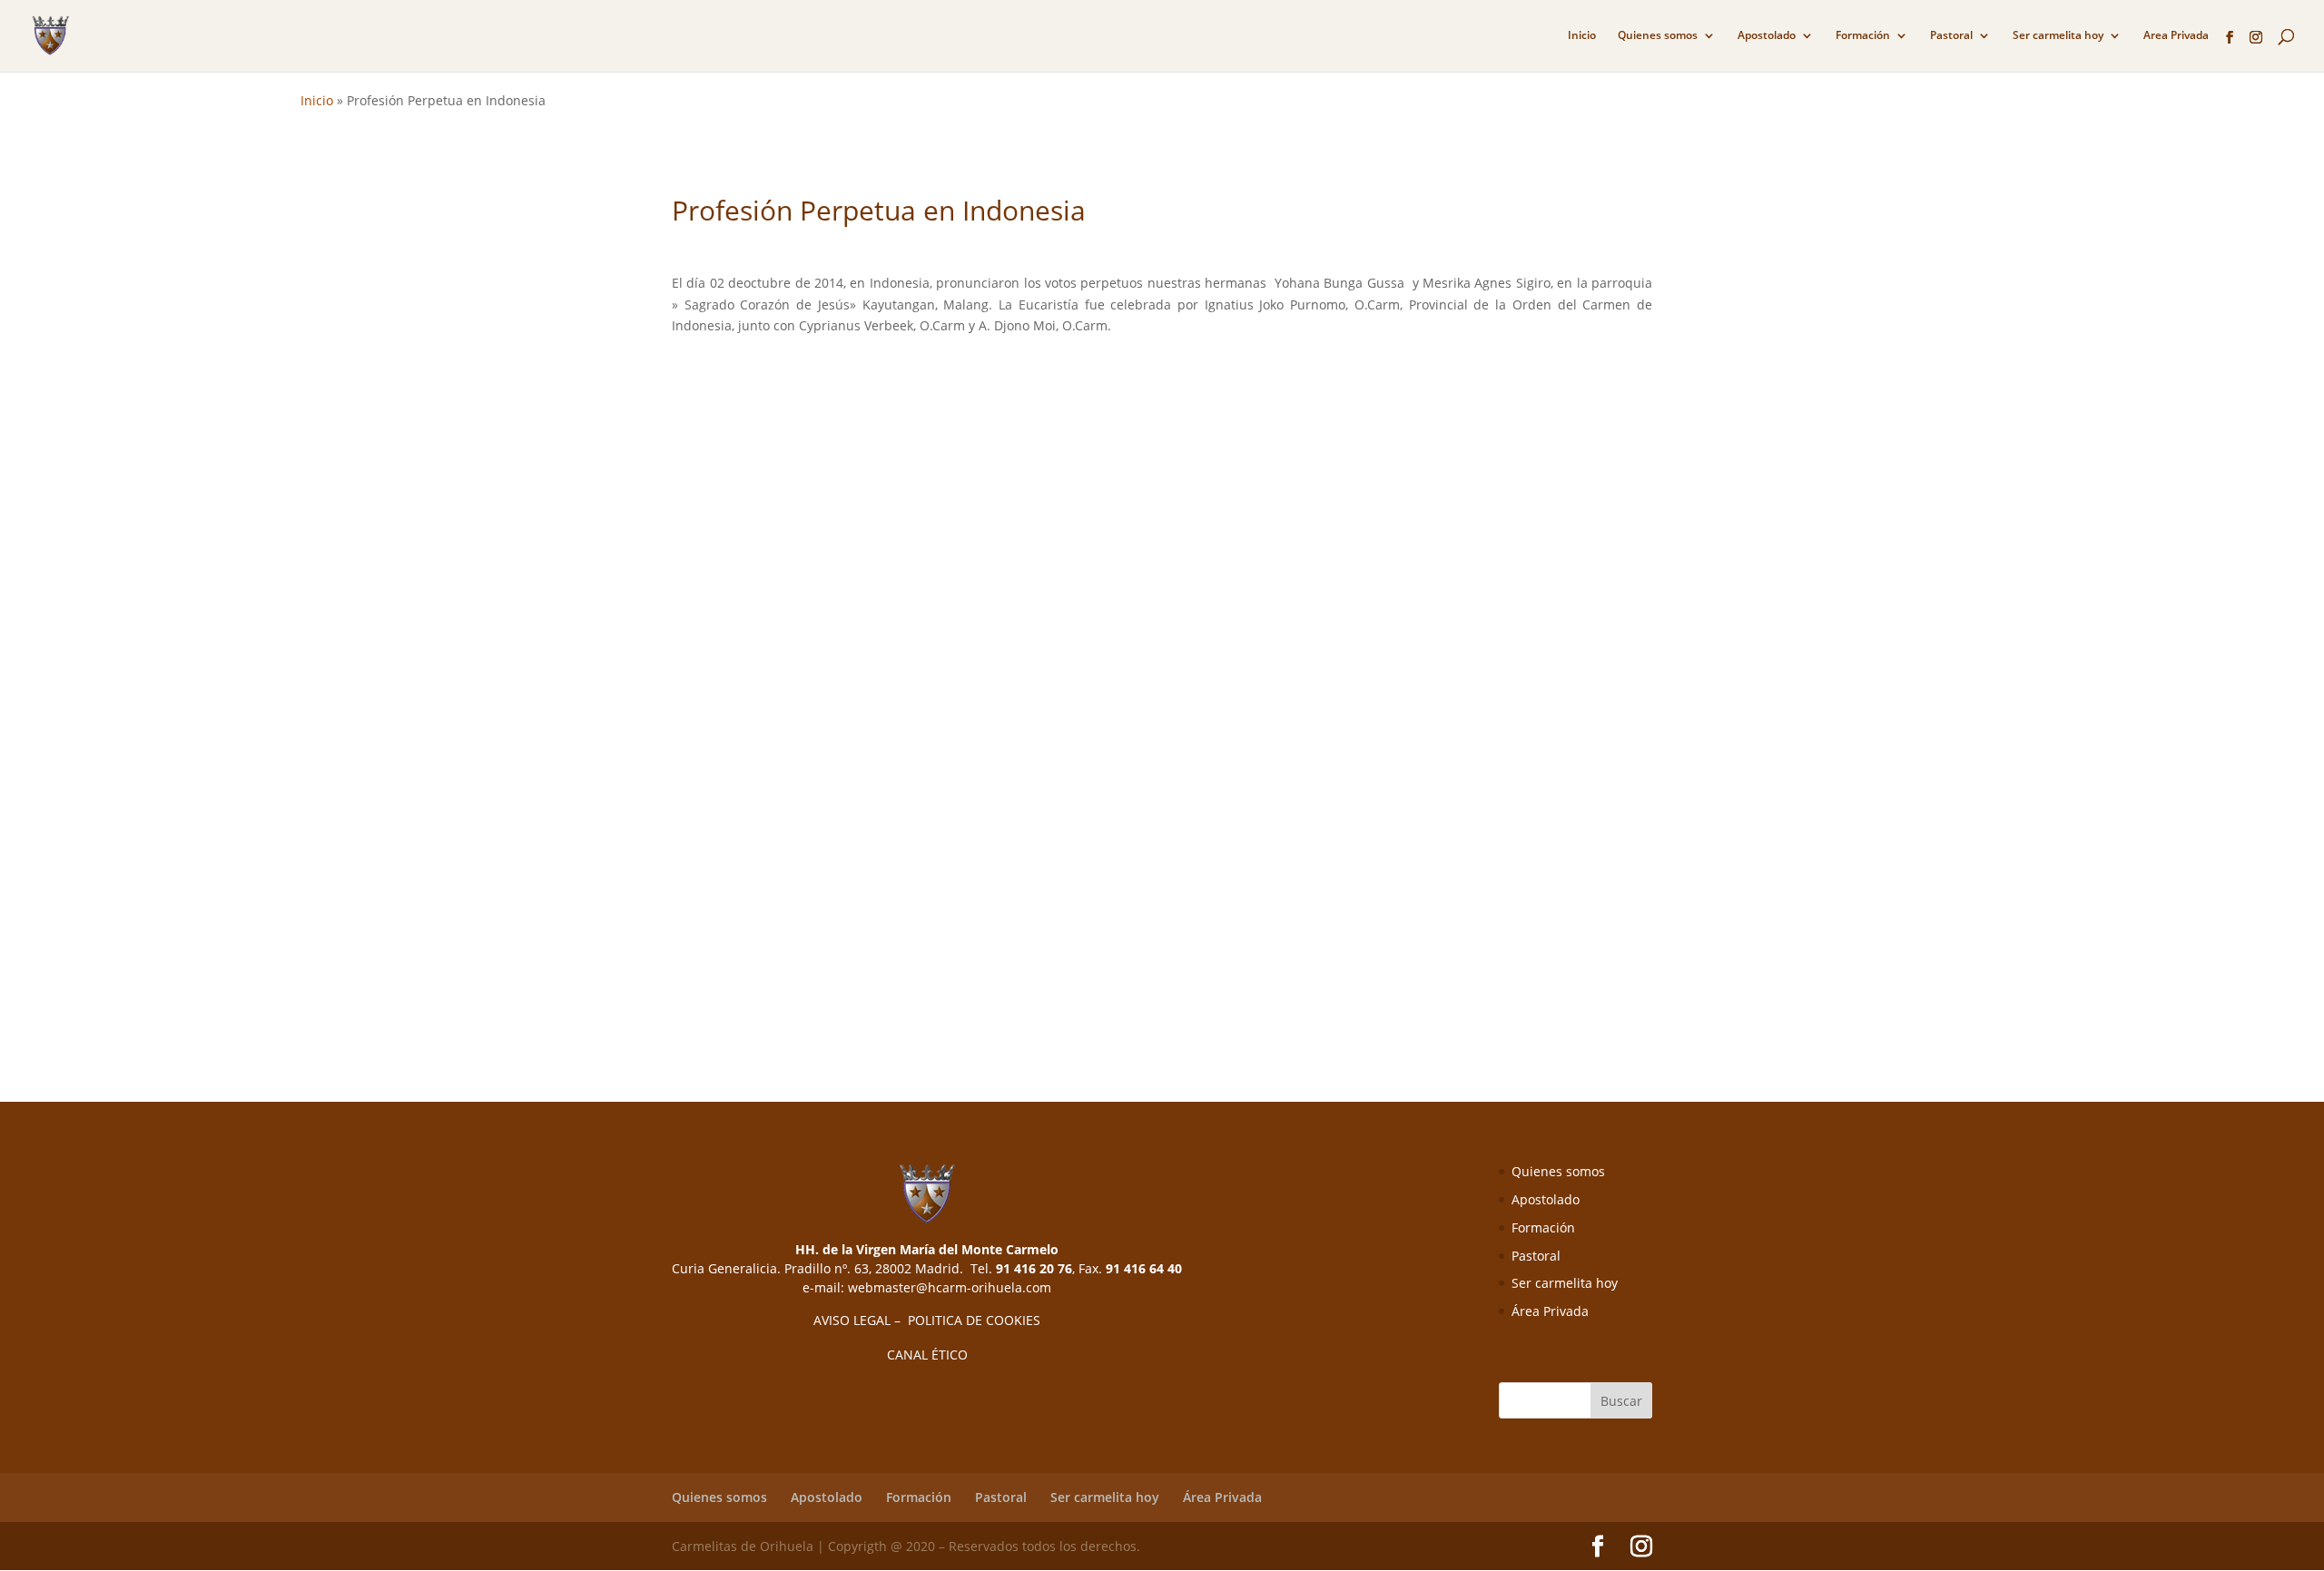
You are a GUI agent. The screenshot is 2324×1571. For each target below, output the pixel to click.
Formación (1863, 36)
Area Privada (2176, 36)
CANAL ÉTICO (927, 1355)
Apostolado (1767, 36)
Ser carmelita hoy (2058, 36)
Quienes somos (1658, 36)
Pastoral (1951, 36)
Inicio (1582, 36)
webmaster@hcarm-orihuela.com (950, 1287)
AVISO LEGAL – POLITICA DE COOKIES (927, 1320)
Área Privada (1550, 1311)
